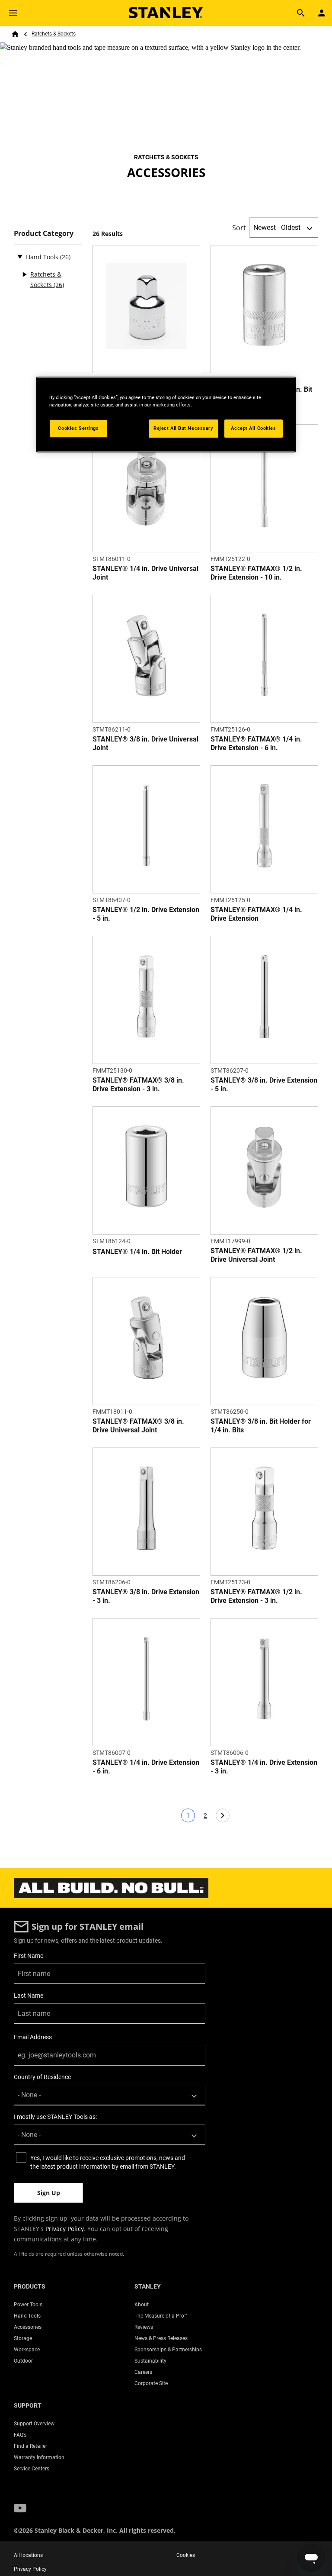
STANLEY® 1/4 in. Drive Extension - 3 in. (264, 1767)
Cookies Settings (78, 428)
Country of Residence (42, 2077)
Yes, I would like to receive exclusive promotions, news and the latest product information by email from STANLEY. (108, 2162)
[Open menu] (13, 13)
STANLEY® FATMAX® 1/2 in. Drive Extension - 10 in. (256, 573)
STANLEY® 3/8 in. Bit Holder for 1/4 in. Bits (261, 1426)
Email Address (33, 2037)
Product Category (44, 234)
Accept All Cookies (253, 428)
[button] (20, 2508)
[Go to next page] (223, 1815)
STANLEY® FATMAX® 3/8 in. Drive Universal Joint (138, 1426)
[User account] (322, 13)
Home (15, 34)
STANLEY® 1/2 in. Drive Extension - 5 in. (146, 914)
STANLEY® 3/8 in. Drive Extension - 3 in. (146, 1596)
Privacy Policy (65, 2229)
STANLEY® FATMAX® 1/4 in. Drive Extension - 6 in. (256, 743)
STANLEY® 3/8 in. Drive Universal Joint (145, 743)
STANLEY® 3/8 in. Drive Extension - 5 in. (264, 1085)
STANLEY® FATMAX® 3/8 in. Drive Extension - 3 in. (138, 1085)
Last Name (29, 1996)
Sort (239, 228)
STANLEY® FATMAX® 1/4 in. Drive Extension (256, 914)
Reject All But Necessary (184, 428)
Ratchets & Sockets (54, 34)
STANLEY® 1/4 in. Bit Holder (137, 1252)
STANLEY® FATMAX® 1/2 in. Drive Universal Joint (256, 1255)
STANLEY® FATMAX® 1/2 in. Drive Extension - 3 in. (256, 1596)
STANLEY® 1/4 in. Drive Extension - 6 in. (146, 1767)
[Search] (301, 13)
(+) (24, 274)
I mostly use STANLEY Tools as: (55, 2117)
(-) (20, 256)
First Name (29, 1956)
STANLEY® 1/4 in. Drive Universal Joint (145, 573)
